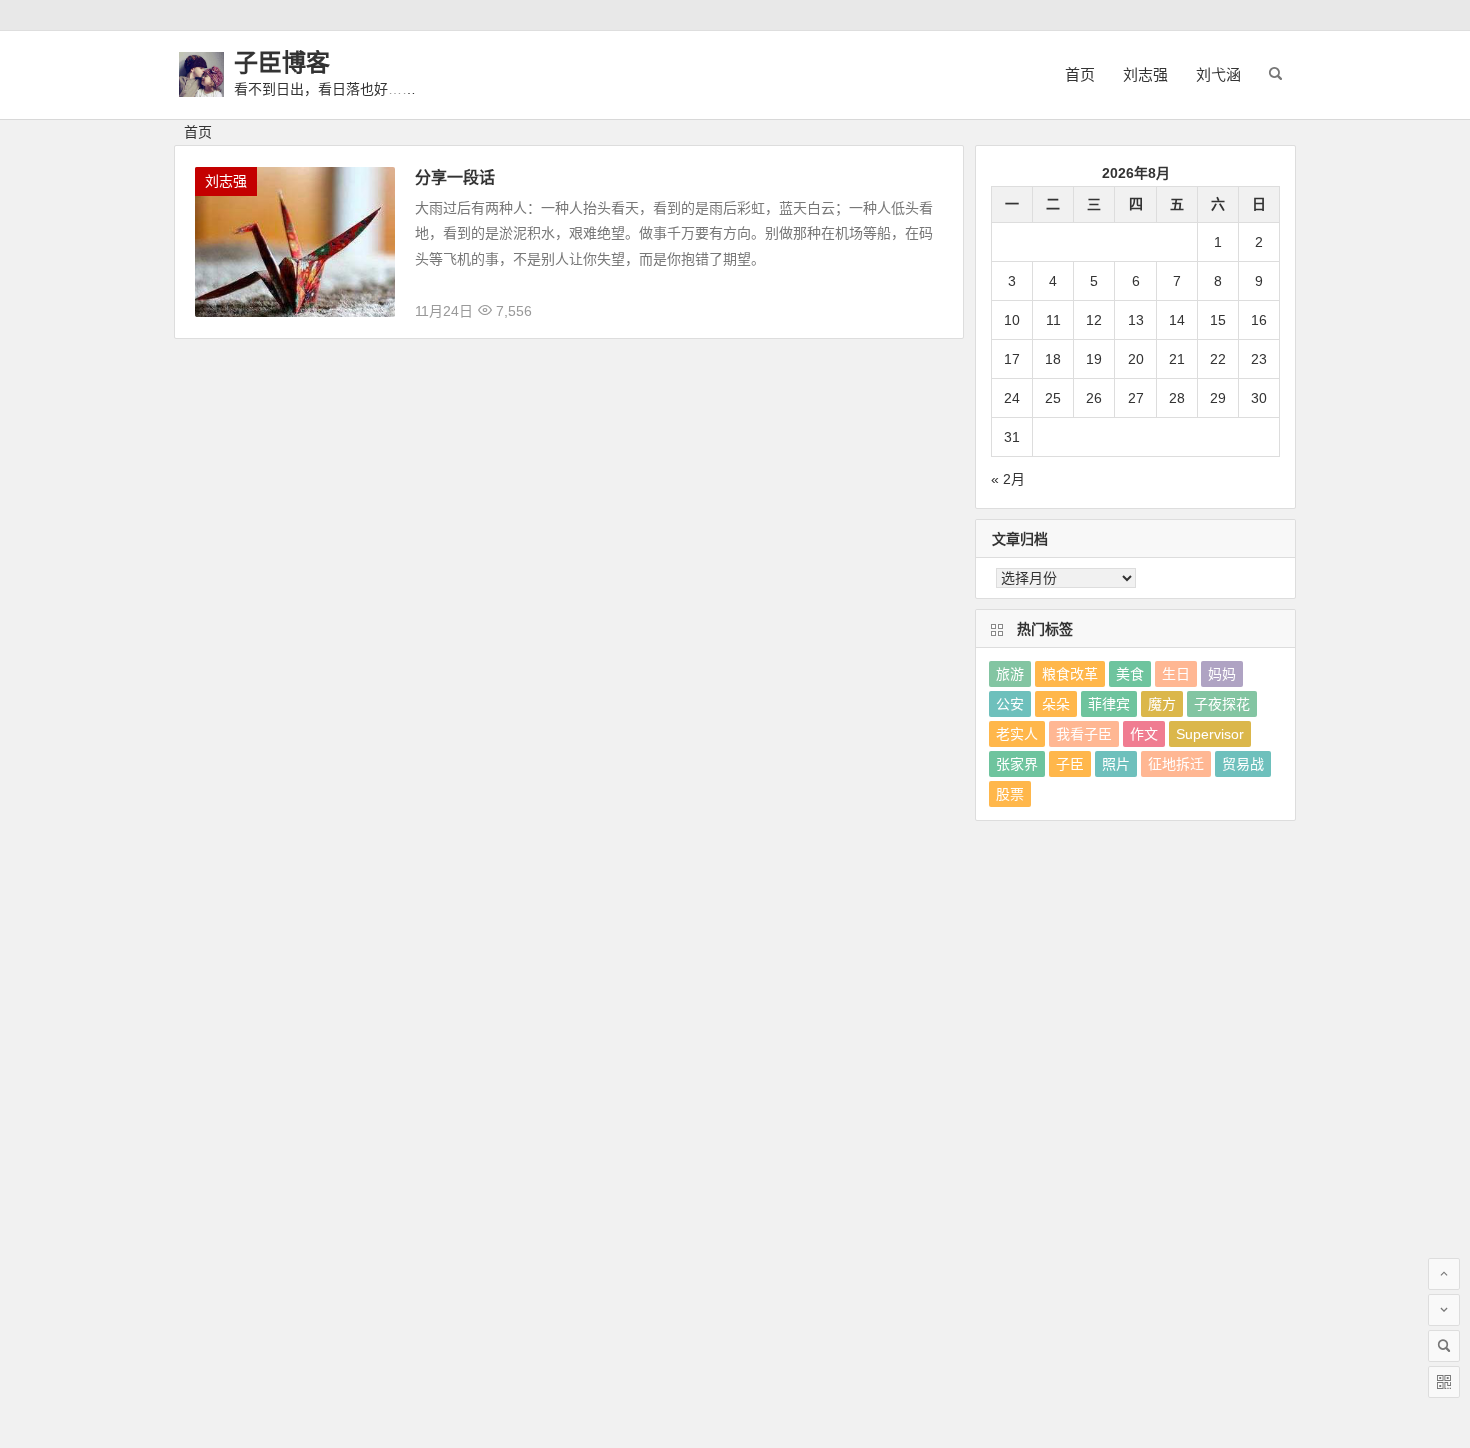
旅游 (1010, 674)
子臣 (1070, 764)
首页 (1080, 74)
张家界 (1017, 764)
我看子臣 (1084, 734)
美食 (1130, 674)
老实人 (1017, 734)
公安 (1010, 704)
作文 (1144, 734)
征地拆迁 (1176, 764)
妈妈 (1222, 674)
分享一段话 (455, 177)
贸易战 (1243, 764)
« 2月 (1008, 479)
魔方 (1162, 704)
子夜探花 (1222, 704)
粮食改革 (1070, 674)
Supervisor (1210, 734)
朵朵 (1056, 704)
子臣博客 (282, 62)
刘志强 (1145, 74)
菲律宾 (1109, 704)
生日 (1176, 674)
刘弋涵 (1218, 74)
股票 (1010, 794)
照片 (1116, 764)
